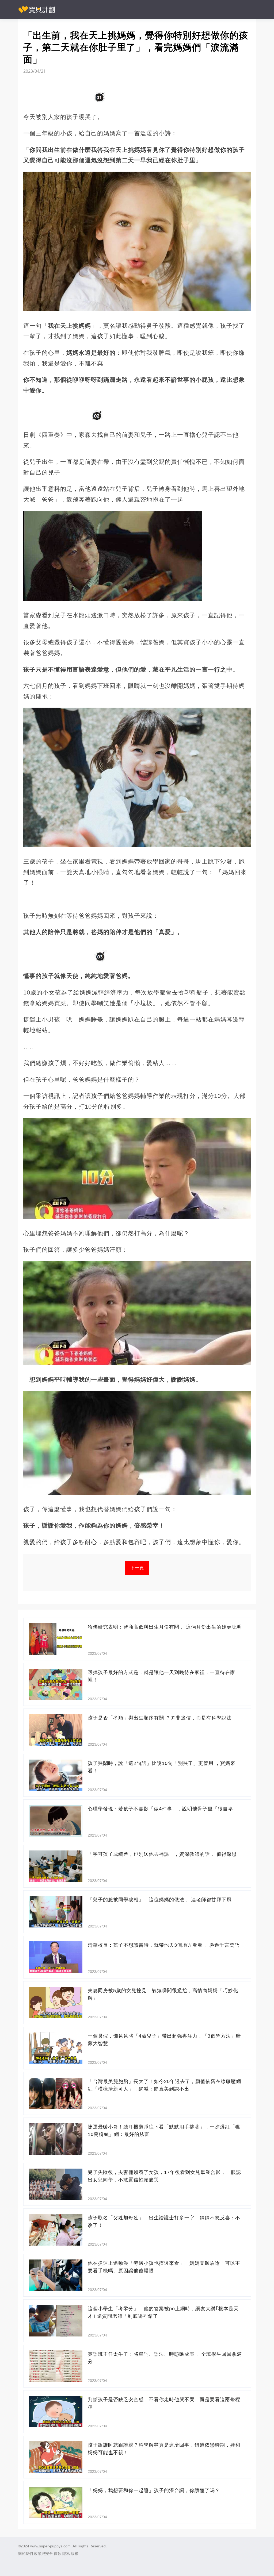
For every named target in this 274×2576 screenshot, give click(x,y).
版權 (75, 2554)
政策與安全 (43, 2554)
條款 (58, 2554)
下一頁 (137, 1568)
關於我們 (25, 2554)
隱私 (66, 2554)
